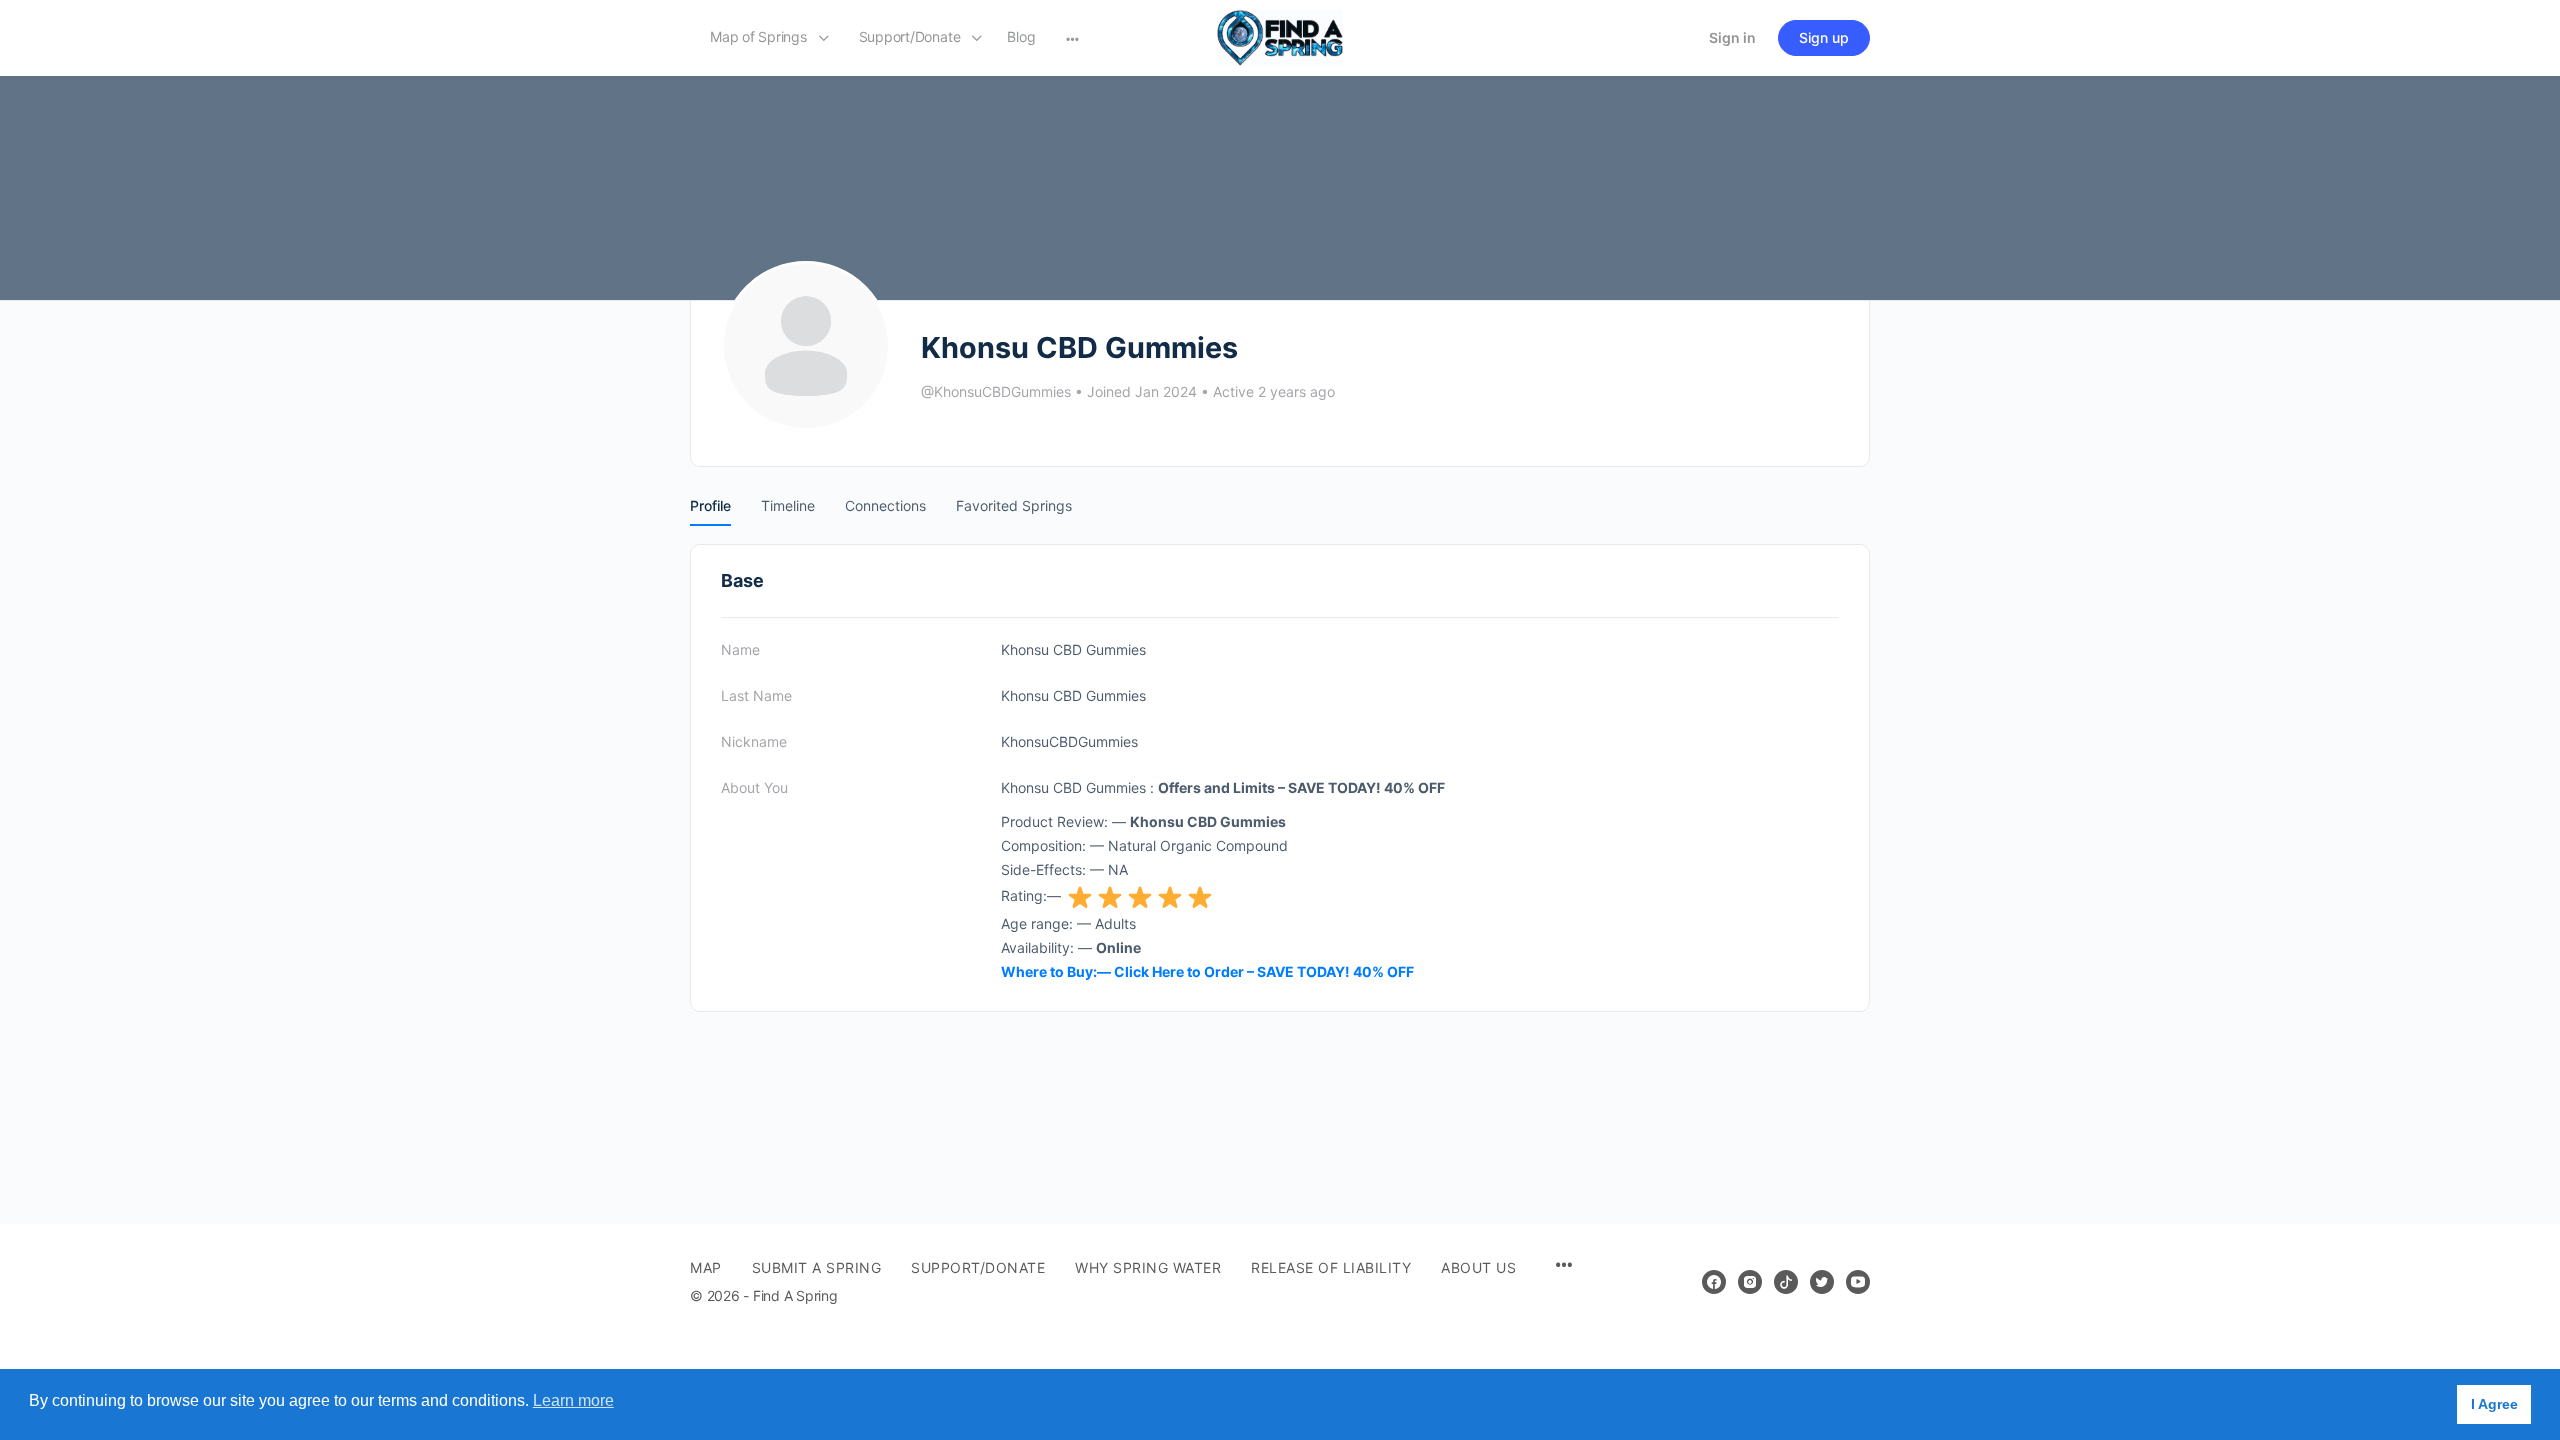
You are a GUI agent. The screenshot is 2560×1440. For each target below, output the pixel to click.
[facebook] (1714, 1282)
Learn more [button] (573, 1400)
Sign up (1824, 37)
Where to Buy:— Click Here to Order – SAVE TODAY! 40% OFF (1207, 971)
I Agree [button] (2494, 1404)
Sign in (1732, 37)
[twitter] (1822, 1282)
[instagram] (1750, 1282)
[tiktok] (1786, 1282)
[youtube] (1858, 1282)
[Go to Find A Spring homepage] (1280, 36)
